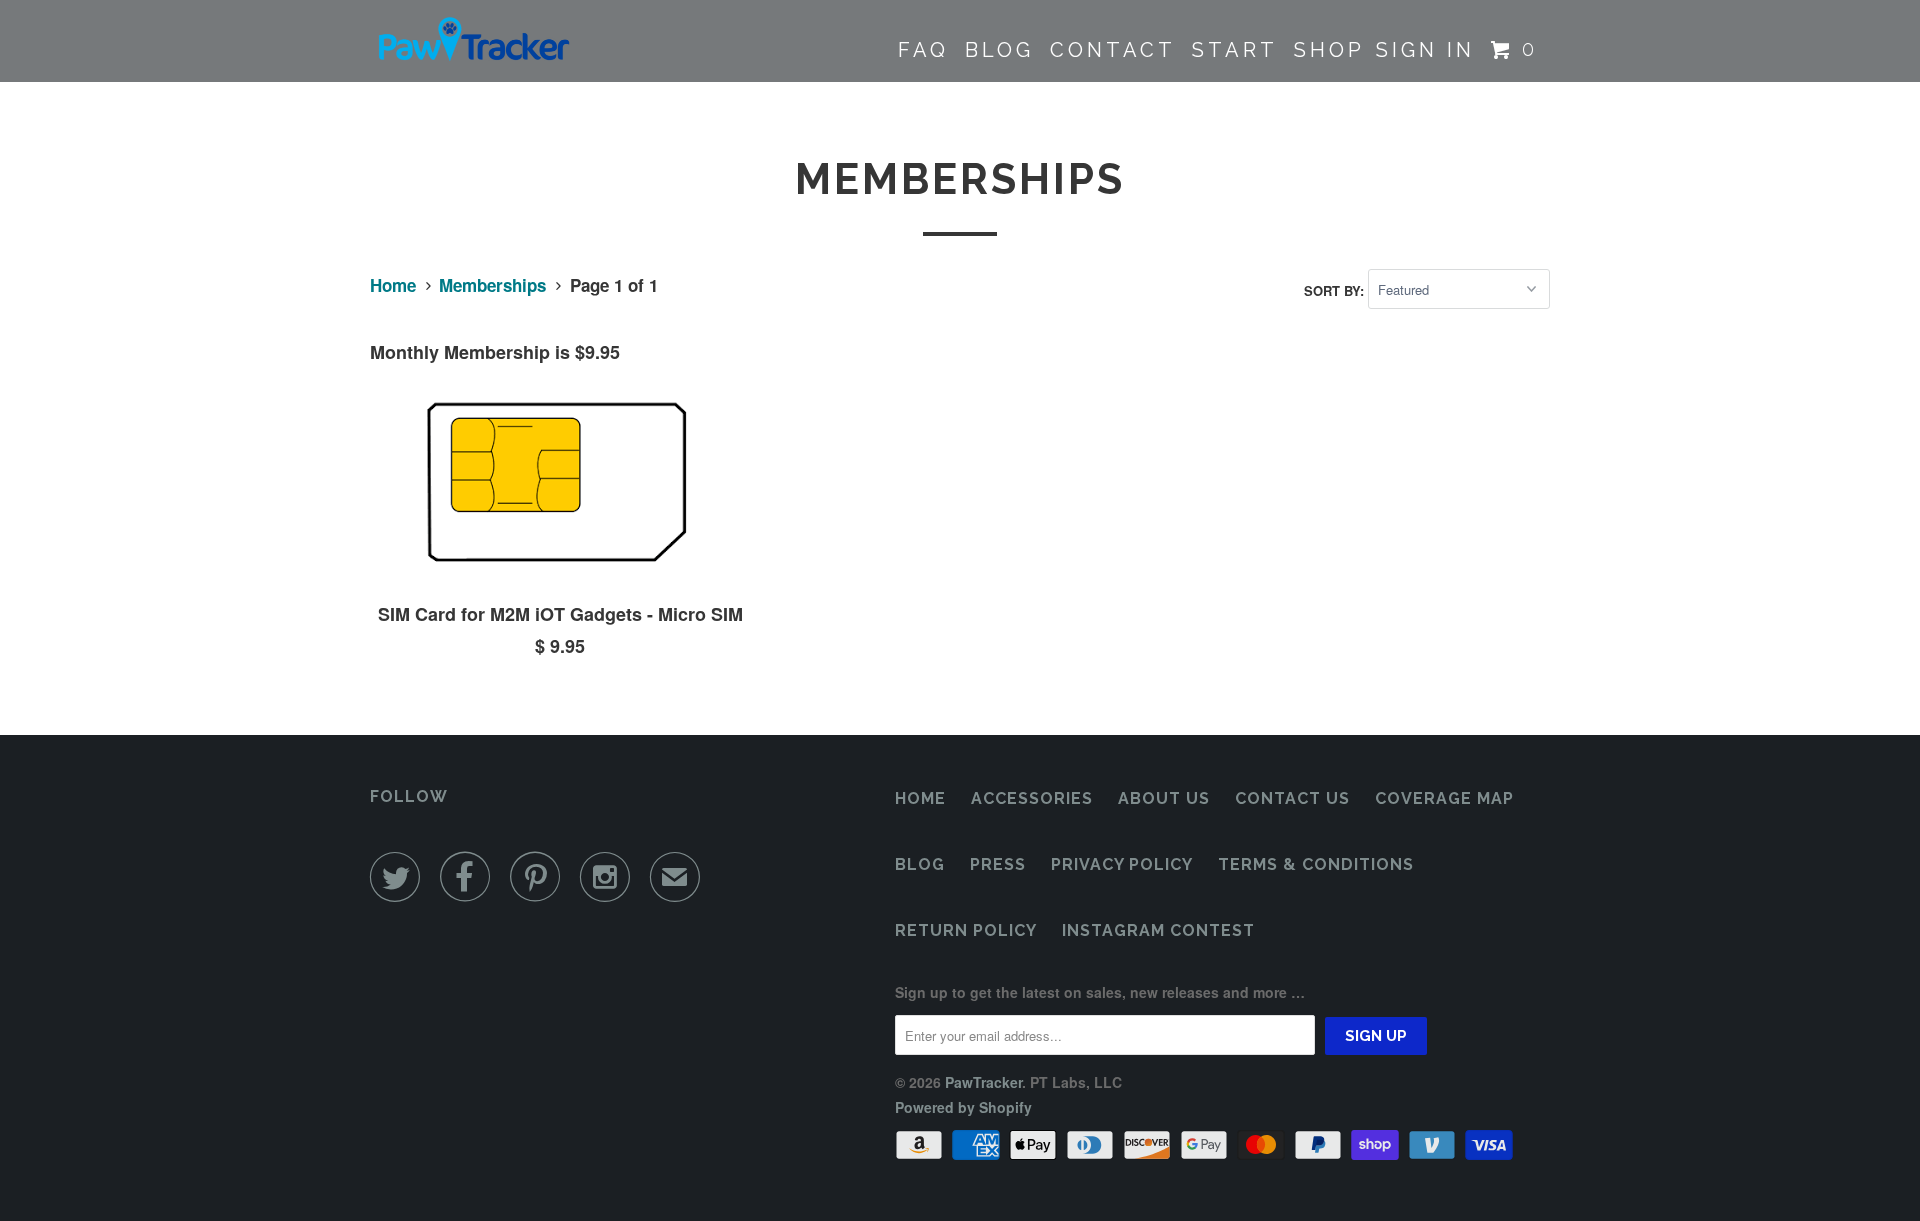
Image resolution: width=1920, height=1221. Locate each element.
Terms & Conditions (1316, 864)
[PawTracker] (472, 41)
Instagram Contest (1158, 930)
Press (998, 864)
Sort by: (1336, 289)
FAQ (923, 50)
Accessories (1032, 798)
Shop (1329, 50)
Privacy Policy (1122, 864)
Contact (1113, 50)
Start (1235, 50)
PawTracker (983, 1082)
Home (920, 798)
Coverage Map (1444, 798)
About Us (1164, 798)
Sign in (1425, 50)
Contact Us (1292, 798)
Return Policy (966, 930)
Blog (999, 50)
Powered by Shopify (963, 1107)
